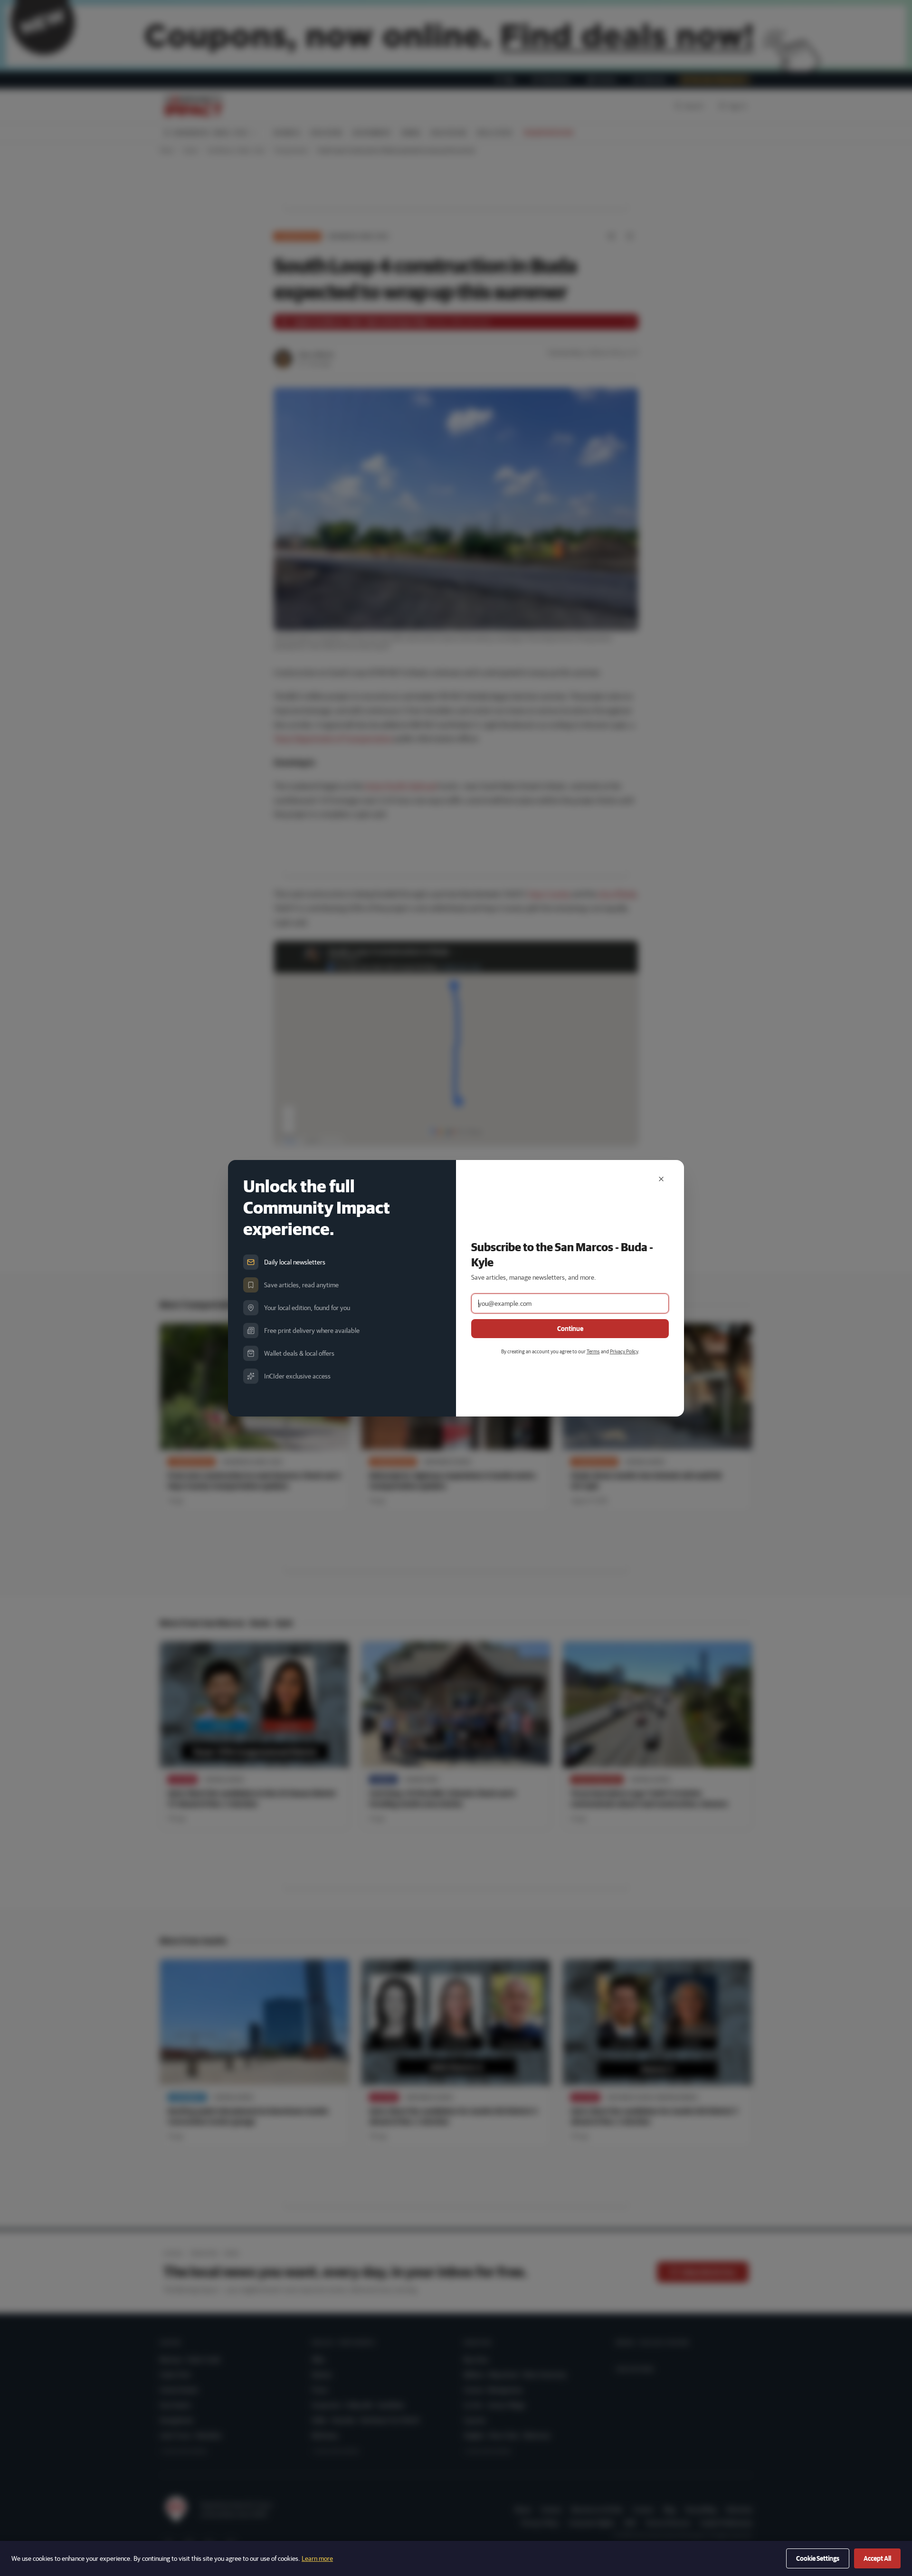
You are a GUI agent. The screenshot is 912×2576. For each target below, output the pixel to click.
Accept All (877, 2558)
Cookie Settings (818, 2558)
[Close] (661, 1179)
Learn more (317, 2558)
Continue (570, 1329)
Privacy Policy (624, 1351)
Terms (593, 1351)
